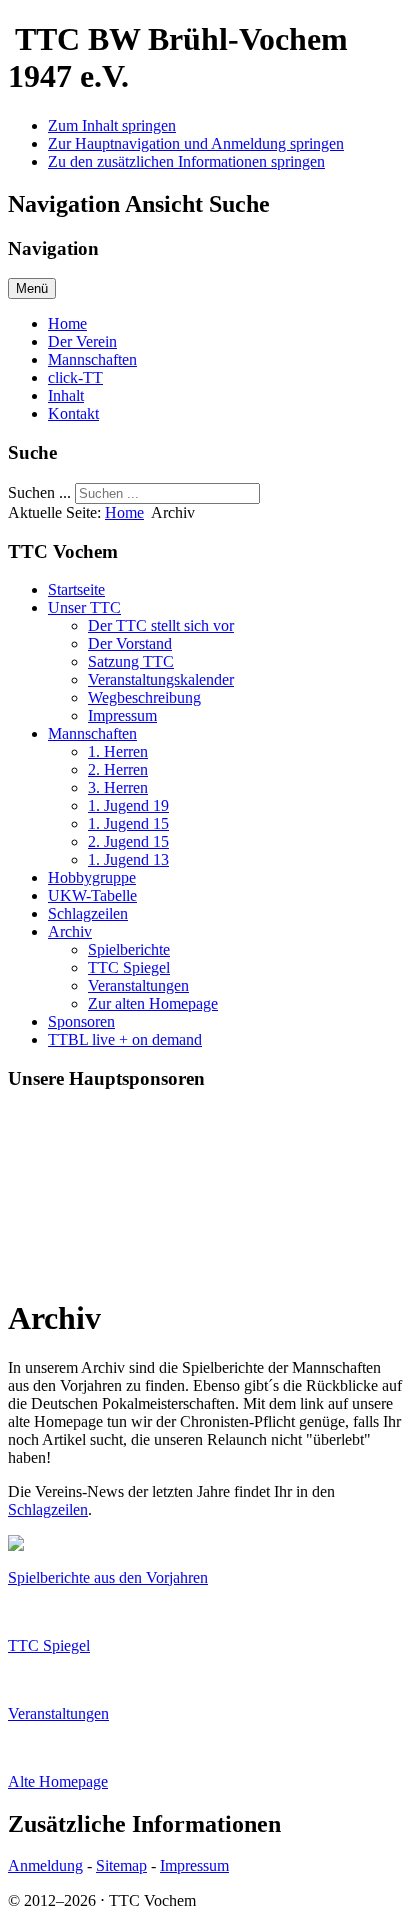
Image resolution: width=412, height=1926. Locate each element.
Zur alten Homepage (153, 1003)
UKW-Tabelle (92, 895)
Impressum (122, 715)
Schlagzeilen (88, 913)
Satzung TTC (131, 661)
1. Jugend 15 (128, 823)
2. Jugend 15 (128, 841)
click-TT (75, 377)
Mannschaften (92, 359)
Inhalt (66, 395)
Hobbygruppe (92, 877)
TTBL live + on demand (125, 1039)
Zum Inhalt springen (112, 125)
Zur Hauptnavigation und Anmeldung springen (196, 143)
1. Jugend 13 (128, 859)
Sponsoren (81, 1021)
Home (67, 323)
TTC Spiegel (129, 967)
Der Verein (82, 341)
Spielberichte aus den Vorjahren (108, 1577)
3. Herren (118, 787)
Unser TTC (84, 607)
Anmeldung (45, 1865)
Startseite (76, 589)
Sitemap (121, 1865)
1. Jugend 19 (128, 805)
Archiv (70, 931)
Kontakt (73, 413)
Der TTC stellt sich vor (161, 625)
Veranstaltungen (138, 985)
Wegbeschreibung (144, 697)
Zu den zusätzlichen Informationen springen (186, 161)
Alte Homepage (58, 1781)
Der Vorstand (130, 643)
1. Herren (118, 751)
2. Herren (118, 769)
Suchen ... (39, 492)
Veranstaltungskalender (161, 679)
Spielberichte (129, 949)
